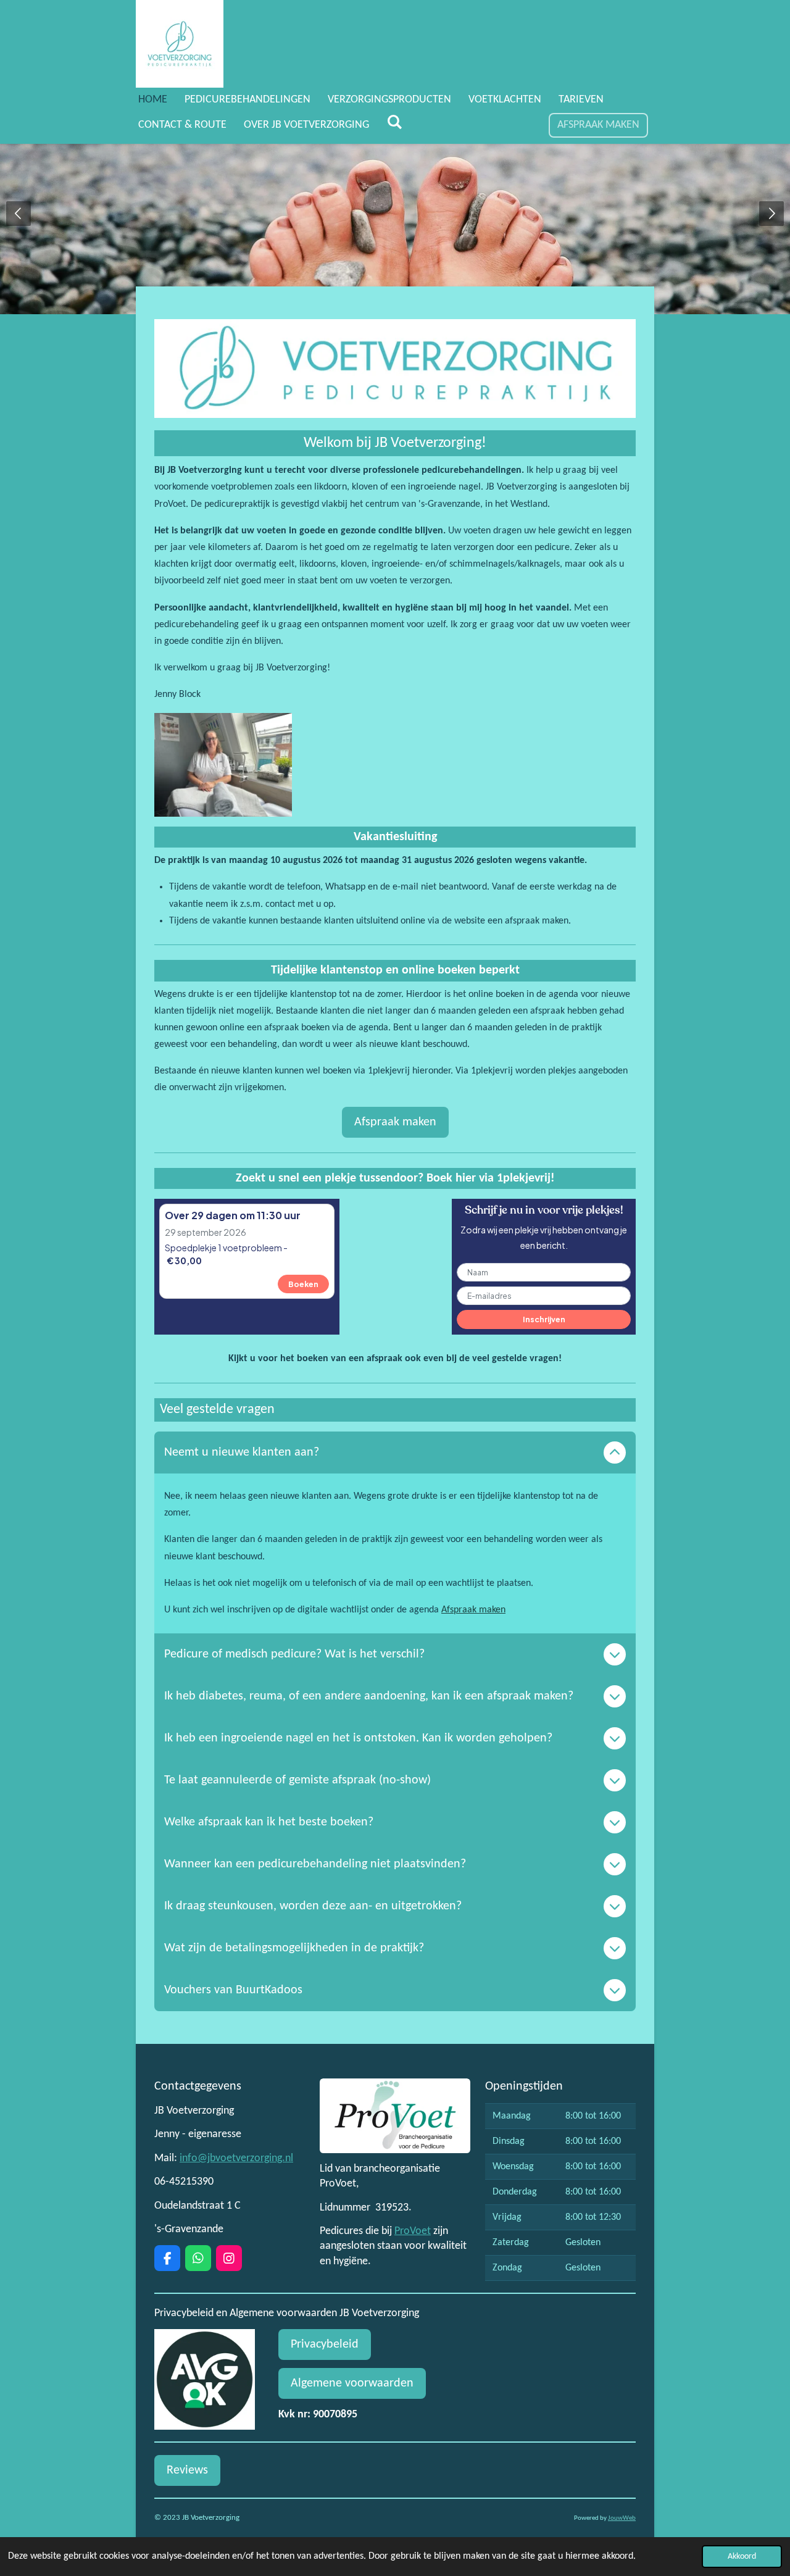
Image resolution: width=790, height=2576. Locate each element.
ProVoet (413, 2231)
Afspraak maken (473, 1610)
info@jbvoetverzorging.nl (236, 2158)
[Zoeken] (394, 123)
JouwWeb (622, 2518)
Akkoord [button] (742, 2557)
